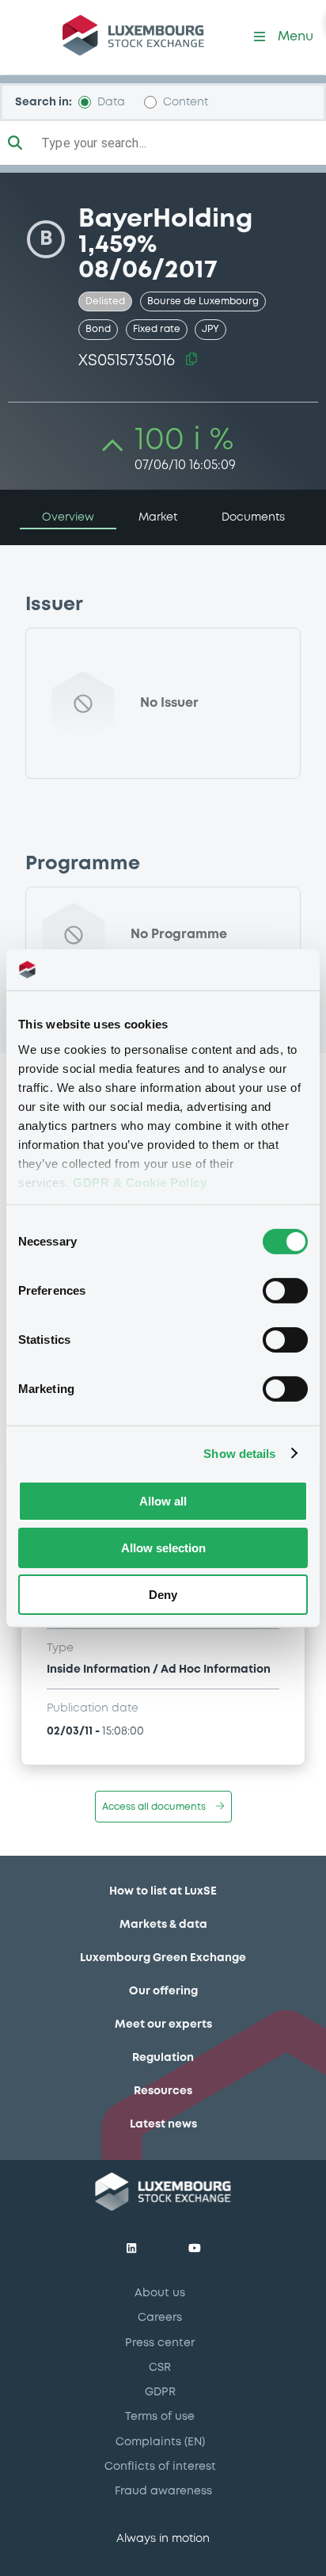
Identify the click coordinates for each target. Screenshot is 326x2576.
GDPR (160, 2392)
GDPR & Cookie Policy (140, 1182)
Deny (163, 1594)
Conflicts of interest (160, 2467)
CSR (160, 2368)
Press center (160, 2343)
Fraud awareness (163, 2491)
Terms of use (160, 2417)
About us (160, 2293)
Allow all (163, 1501)
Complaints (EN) (160, 2442)
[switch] (285, 1291)
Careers (160, 2318)
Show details (239, 1453)
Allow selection (163, 1548)
